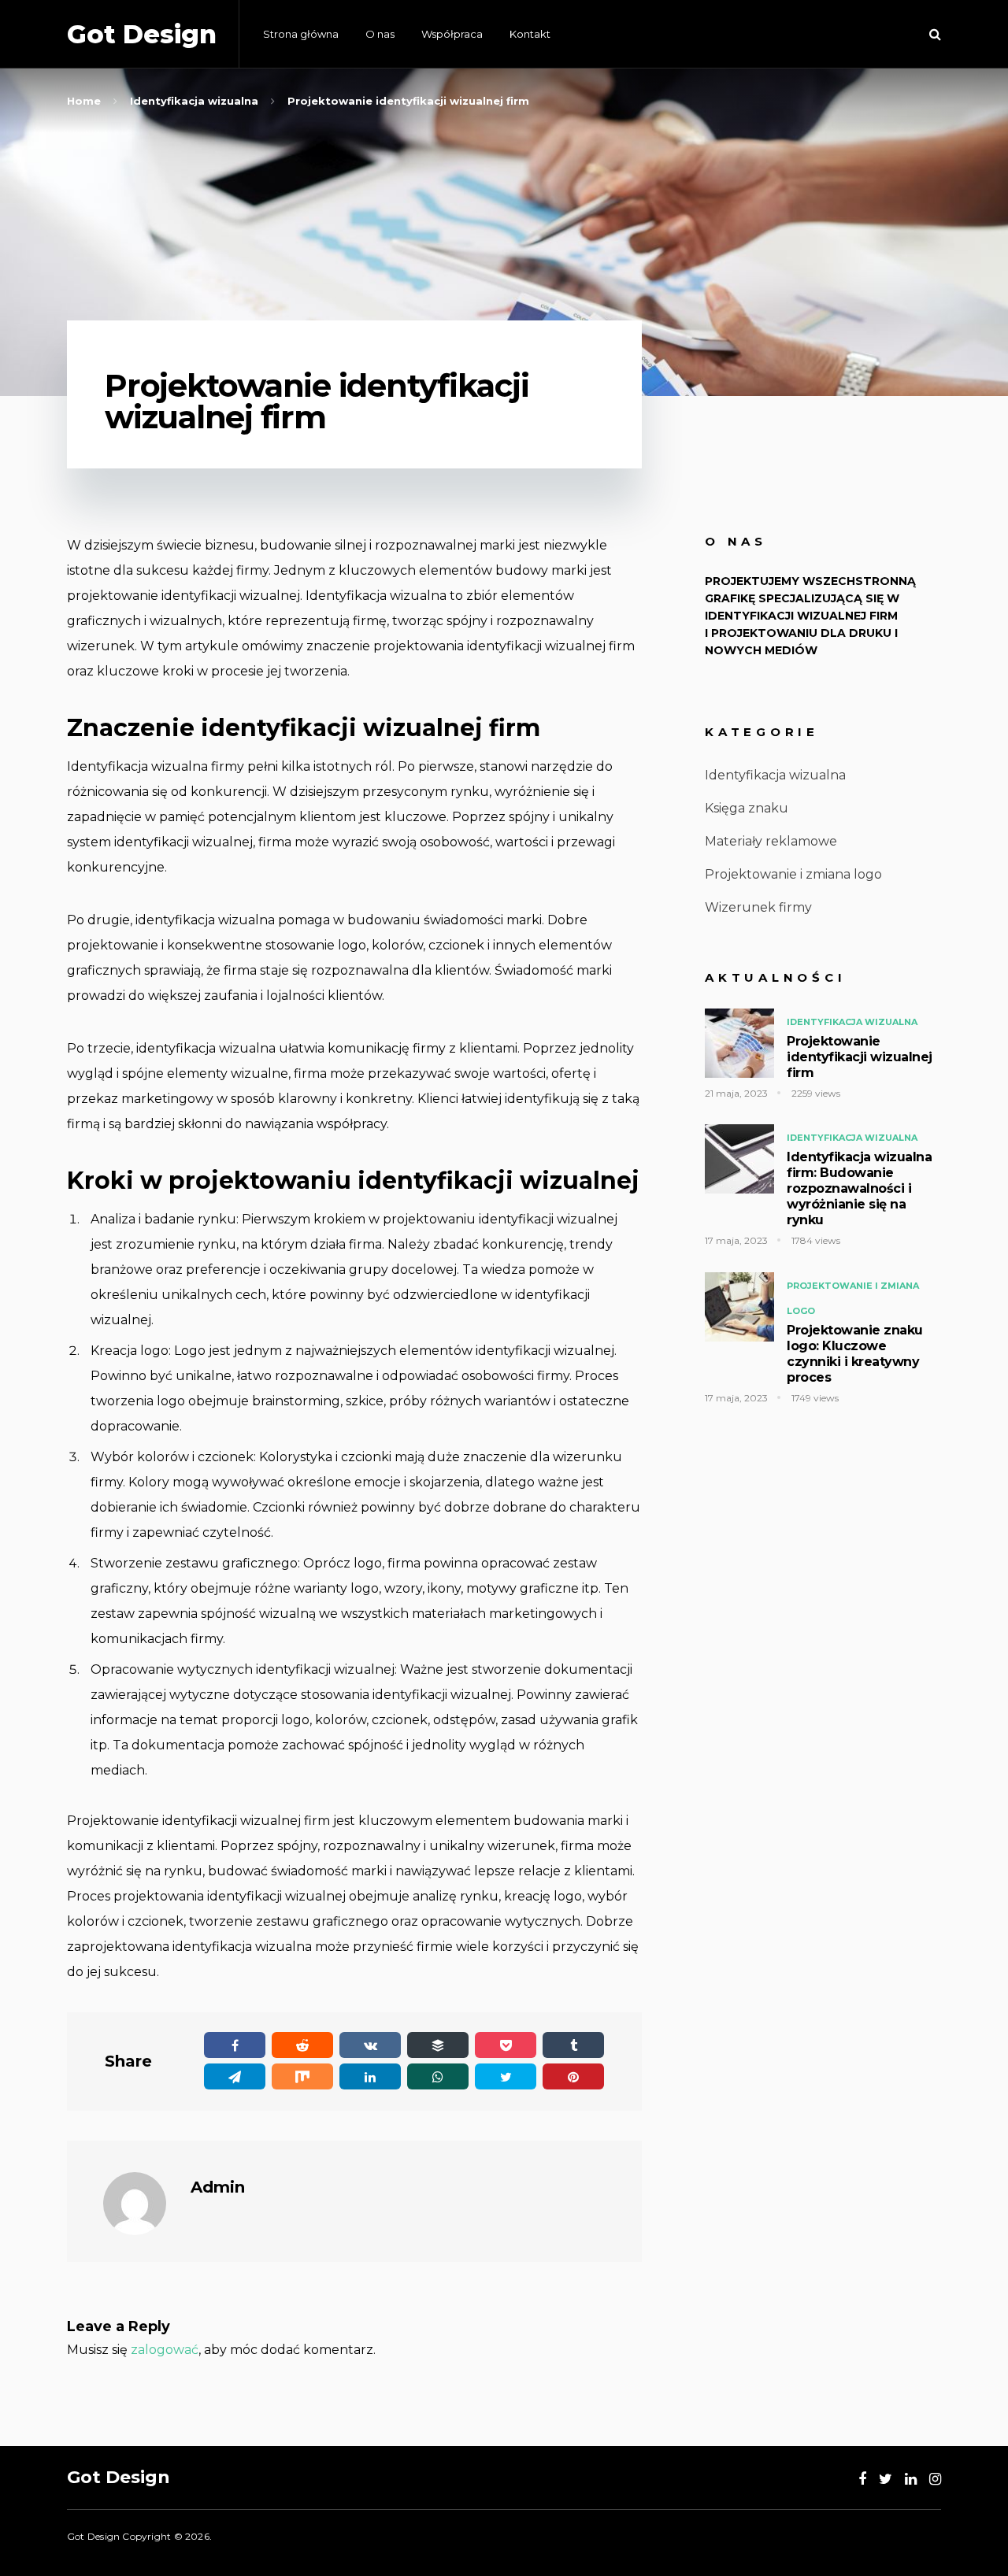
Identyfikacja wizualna (775, 775)
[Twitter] (886, 2479)
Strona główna (301, 34)
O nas (380, 34)
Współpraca (452, 34)
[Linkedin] (911, 2479)
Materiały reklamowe (771, 841)
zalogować (165, 2350)
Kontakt (530, 34)
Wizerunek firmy (758, 907)
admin (218, 2187)
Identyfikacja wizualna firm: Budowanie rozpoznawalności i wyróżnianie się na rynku (859, 1188)
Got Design (142, 34)
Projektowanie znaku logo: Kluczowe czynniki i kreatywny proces (855, 1354)
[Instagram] (935, 2479)
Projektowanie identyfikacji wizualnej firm (860, 1057)
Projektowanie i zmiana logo (793, 874)
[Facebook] (862, 2479)
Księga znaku (747, 808)
